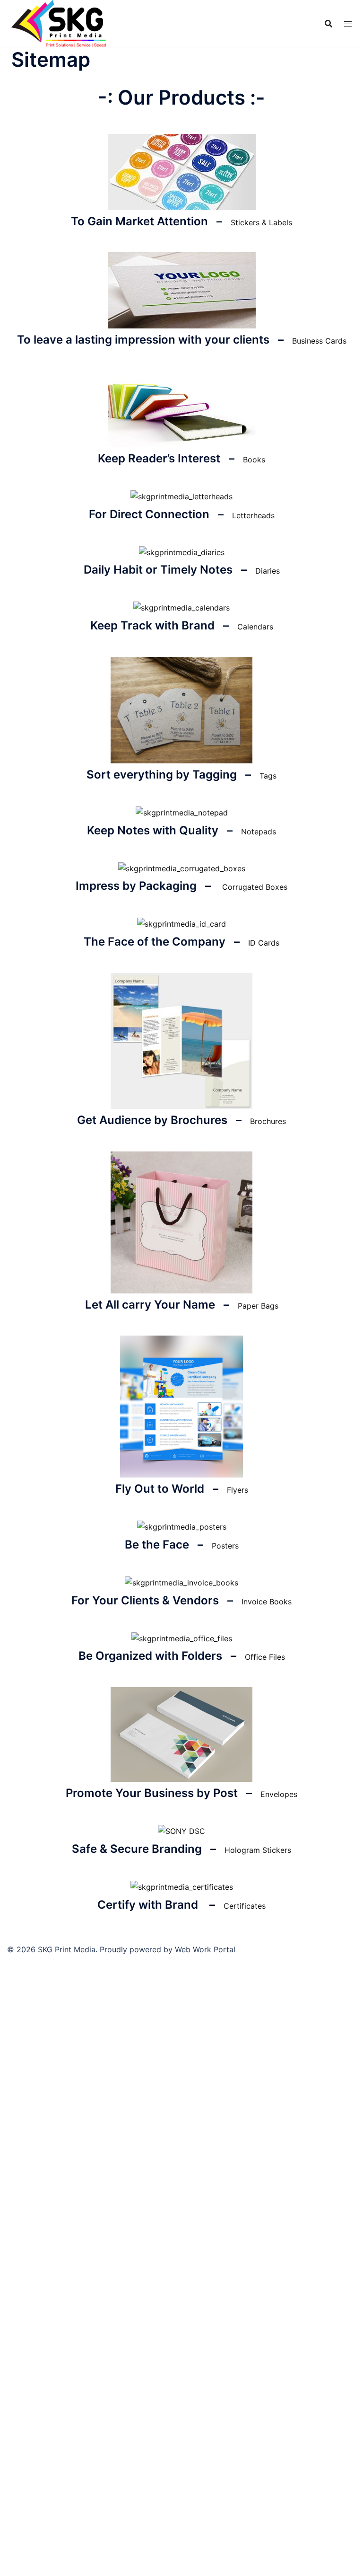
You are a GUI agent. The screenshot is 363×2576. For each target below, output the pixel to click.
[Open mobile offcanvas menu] (348, 24)
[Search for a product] (328, 24)
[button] (261, 222)
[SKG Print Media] (59, 23)
